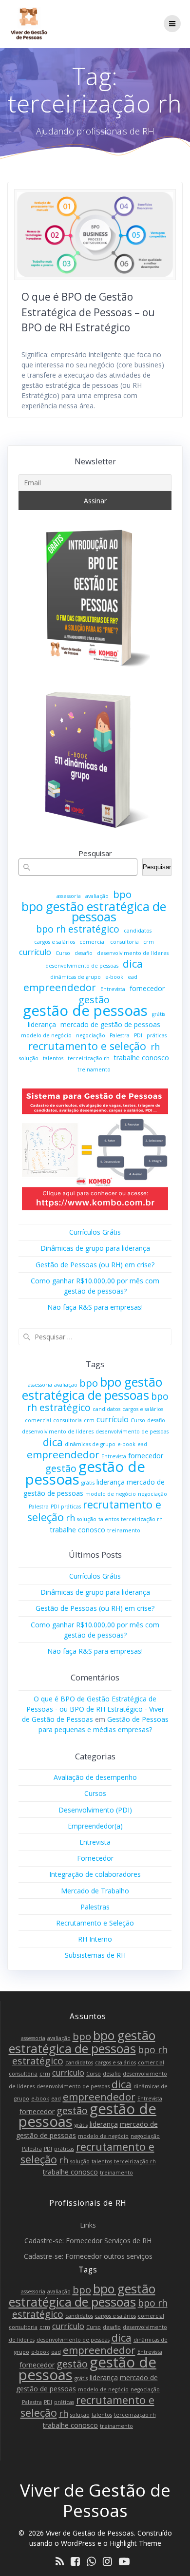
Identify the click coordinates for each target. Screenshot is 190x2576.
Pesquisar (95, 853)
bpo (122, 894)
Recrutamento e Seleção (95, 1923)
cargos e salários (55, 942)
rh (155, 1047)
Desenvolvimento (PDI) (95, 1810)
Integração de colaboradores (95, 1874)
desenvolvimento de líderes (133, 953)
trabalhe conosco (142, 1058)
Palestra (120, 1035)
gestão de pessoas (85, 1011)
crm (149, 942)
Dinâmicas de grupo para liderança (95, 1248)
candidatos (138, 931)
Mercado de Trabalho (95, 1891)
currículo (35, 952)
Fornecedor (95, 1858)
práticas (157, 1035)
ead (133, 977)
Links (88, 2225)
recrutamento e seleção (87, 1046)
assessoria (69, 896)
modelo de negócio (46, 1035)
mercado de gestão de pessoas (110, 1024)
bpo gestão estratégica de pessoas (94, 912)
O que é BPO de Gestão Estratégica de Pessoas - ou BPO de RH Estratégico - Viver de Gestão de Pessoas (93, 1709)
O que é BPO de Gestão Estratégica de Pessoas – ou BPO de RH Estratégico (88, 312)
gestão (94, 1000)
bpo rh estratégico (78, 929)
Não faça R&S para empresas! (95, 1307)
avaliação (97, 896)
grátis (159, 1014)
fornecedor (147, 988)
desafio (84, 953)
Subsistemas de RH (95, 1955)
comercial (93, 942)
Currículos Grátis (95, 1232)
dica (133, 964)
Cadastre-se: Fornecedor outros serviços (88, 2256)
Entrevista (113, 989)
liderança (42, 1024)
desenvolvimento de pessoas (82, 966)
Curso (63, 953)
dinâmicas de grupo (76, 977)
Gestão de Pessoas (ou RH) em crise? (95, 1265)
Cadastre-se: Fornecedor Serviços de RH (88, 2241)
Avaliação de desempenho (95, 1777)
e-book (114, 977)
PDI (138, 1035)
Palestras (95, 1907)
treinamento (94, 1069)
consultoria (124, 942)
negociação (91, 1035)
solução (29, 1058)
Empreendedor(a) (95, 1826)
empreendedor (60, 987)
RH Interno (95, 1939)
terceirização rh (89, 1058)
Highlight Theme (135, 2543)
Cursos (95, 1793)
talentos (53, 1058)
